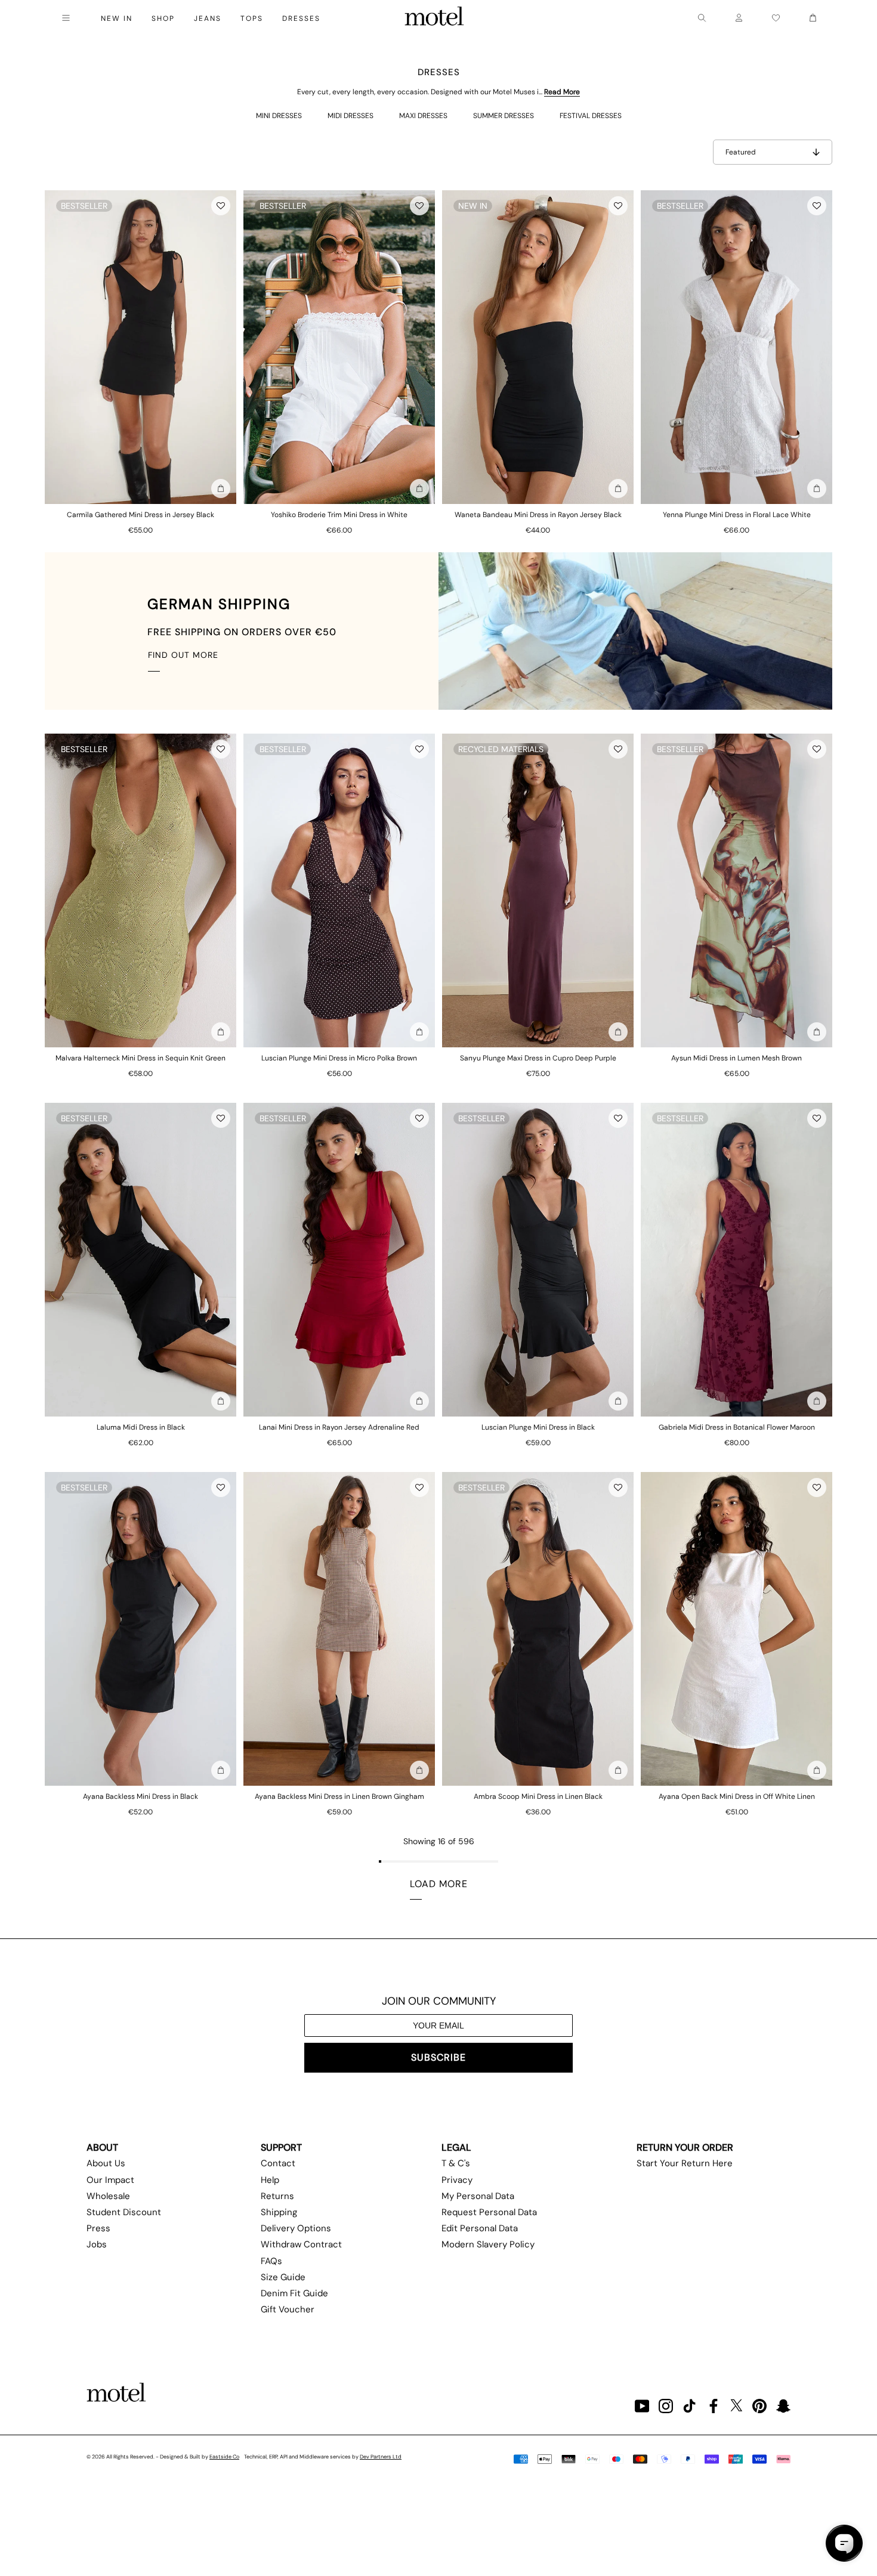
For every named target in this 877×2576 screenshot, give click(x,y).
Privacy (457, 2180)
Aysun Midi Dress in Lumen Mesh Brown (737, 1058)
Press (98, 2228)
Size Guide (283, 2277)
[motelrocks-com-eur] (434, 18)
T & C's (456, 2163)
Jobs (97, 2244)
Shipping (279, 2212)
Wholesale (108, 2196)
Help (270, 2180)
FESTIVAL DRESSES (591, 116)
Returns (277, 2196)
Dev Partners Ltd (381, 2457)
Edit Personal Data (480, 2228)
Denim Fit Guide (294, 2293)
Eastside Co (224, 2457)
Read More (562, 92)
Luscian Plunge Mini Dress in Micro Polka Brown (339, 1058)
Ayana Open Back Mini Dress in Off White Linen (737, 1796)
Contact (278, 2163)
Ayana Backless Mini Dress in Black (140, 1796)
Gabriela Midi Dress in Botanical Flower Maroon (737, 1427)
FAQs (271, 2261)
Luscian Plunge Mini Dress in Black (538, 1427)
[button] (221, 206)
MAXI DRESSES (423, 116)
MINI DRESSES (279, 116)
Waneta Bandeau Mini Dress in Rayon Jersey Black (538, 515)
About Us (106, 2163)
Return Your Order (685, 2147)
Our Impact (110, 2180)
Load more (439, 1884)
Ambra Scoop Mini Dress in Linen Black (538, 1796)
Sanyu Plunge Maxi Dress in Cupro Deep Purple (538, 1058)
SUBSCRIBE (438, 2057)
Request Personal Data (489, 2212)
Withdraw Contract (301, 2244)
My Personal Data (478, 2196)
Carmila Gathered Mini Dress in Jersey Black (140, 515)
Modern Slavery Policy (488, 2244)
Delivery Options (296, 2228)
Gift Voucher (288, 2309)
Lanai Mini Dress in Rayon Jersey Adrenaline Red (339, 1427)
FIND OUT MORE (183, 655)
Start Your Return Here (685, 2163)
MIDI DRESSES (351, 116)
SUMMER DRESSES (504, 116)
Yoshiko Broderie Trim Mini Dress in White (339, 515)
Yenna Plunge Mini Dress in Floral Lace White (737, 515)
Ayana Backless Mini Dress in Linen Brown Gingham (339, 1796)
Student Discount (124, 2212)
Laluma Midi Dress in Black (141, 1427)
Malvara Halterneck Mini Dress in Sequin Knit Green (140, 1058)
